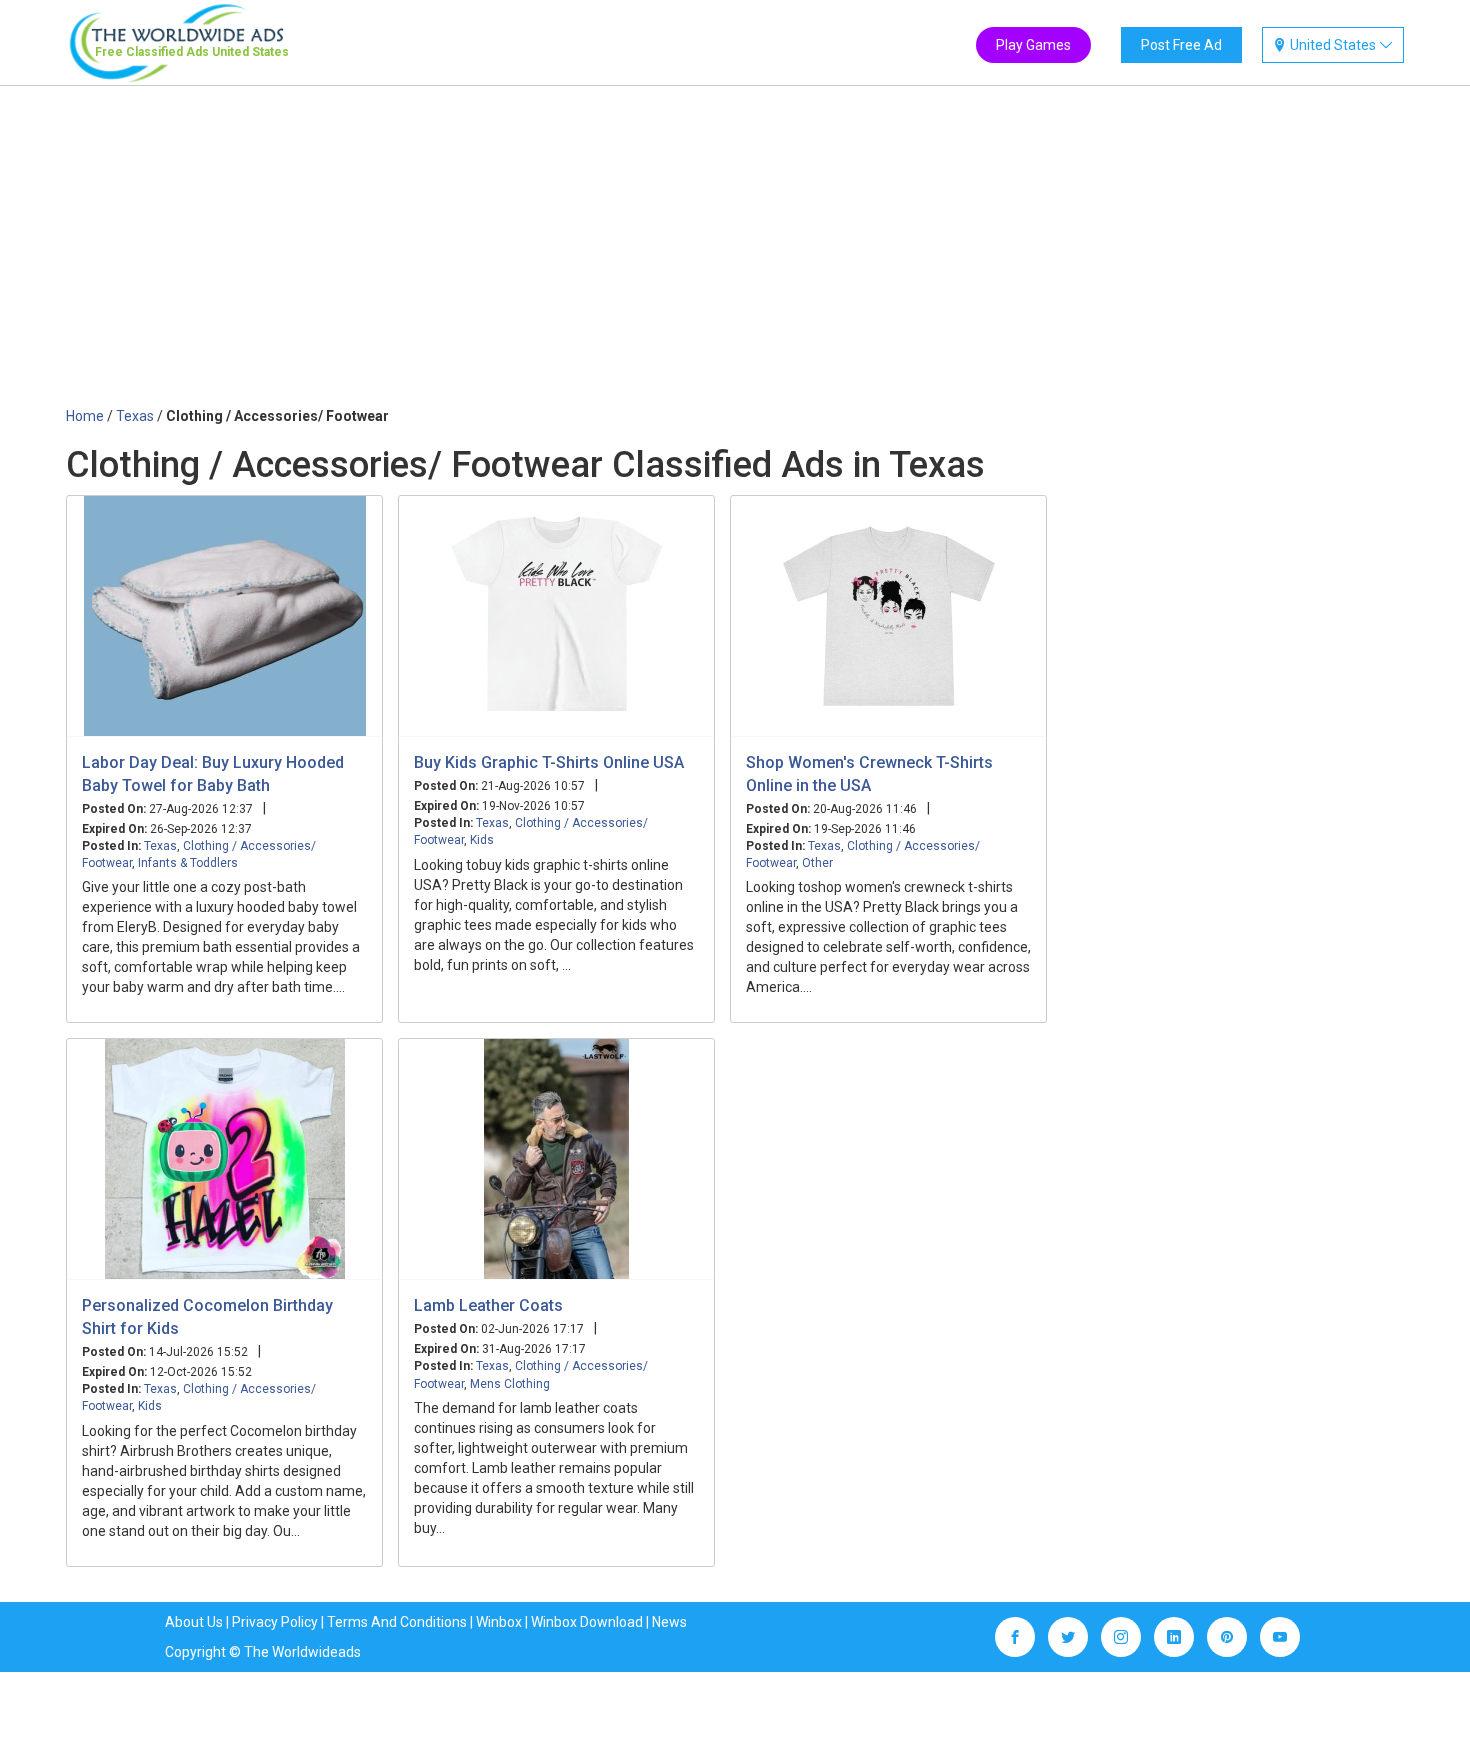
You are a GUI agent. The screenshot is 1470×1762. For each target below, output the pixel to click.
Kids (482, 840)
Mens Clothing (510, 1384)
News (669, 1622)
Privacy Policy (275, 1622)
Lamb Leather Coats (488, 1305)
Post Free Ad (1181, 45)
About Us (194, 1622)
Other (817, 863)
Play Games (1033, 45)
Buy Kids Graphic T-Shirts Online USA (549, 762)
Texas (160, 846)
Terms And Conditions (397, 1622)
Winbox (499, 1622)
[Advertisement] (735, 256)
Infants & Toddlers (188, 863)
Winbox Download (587, 1622)
